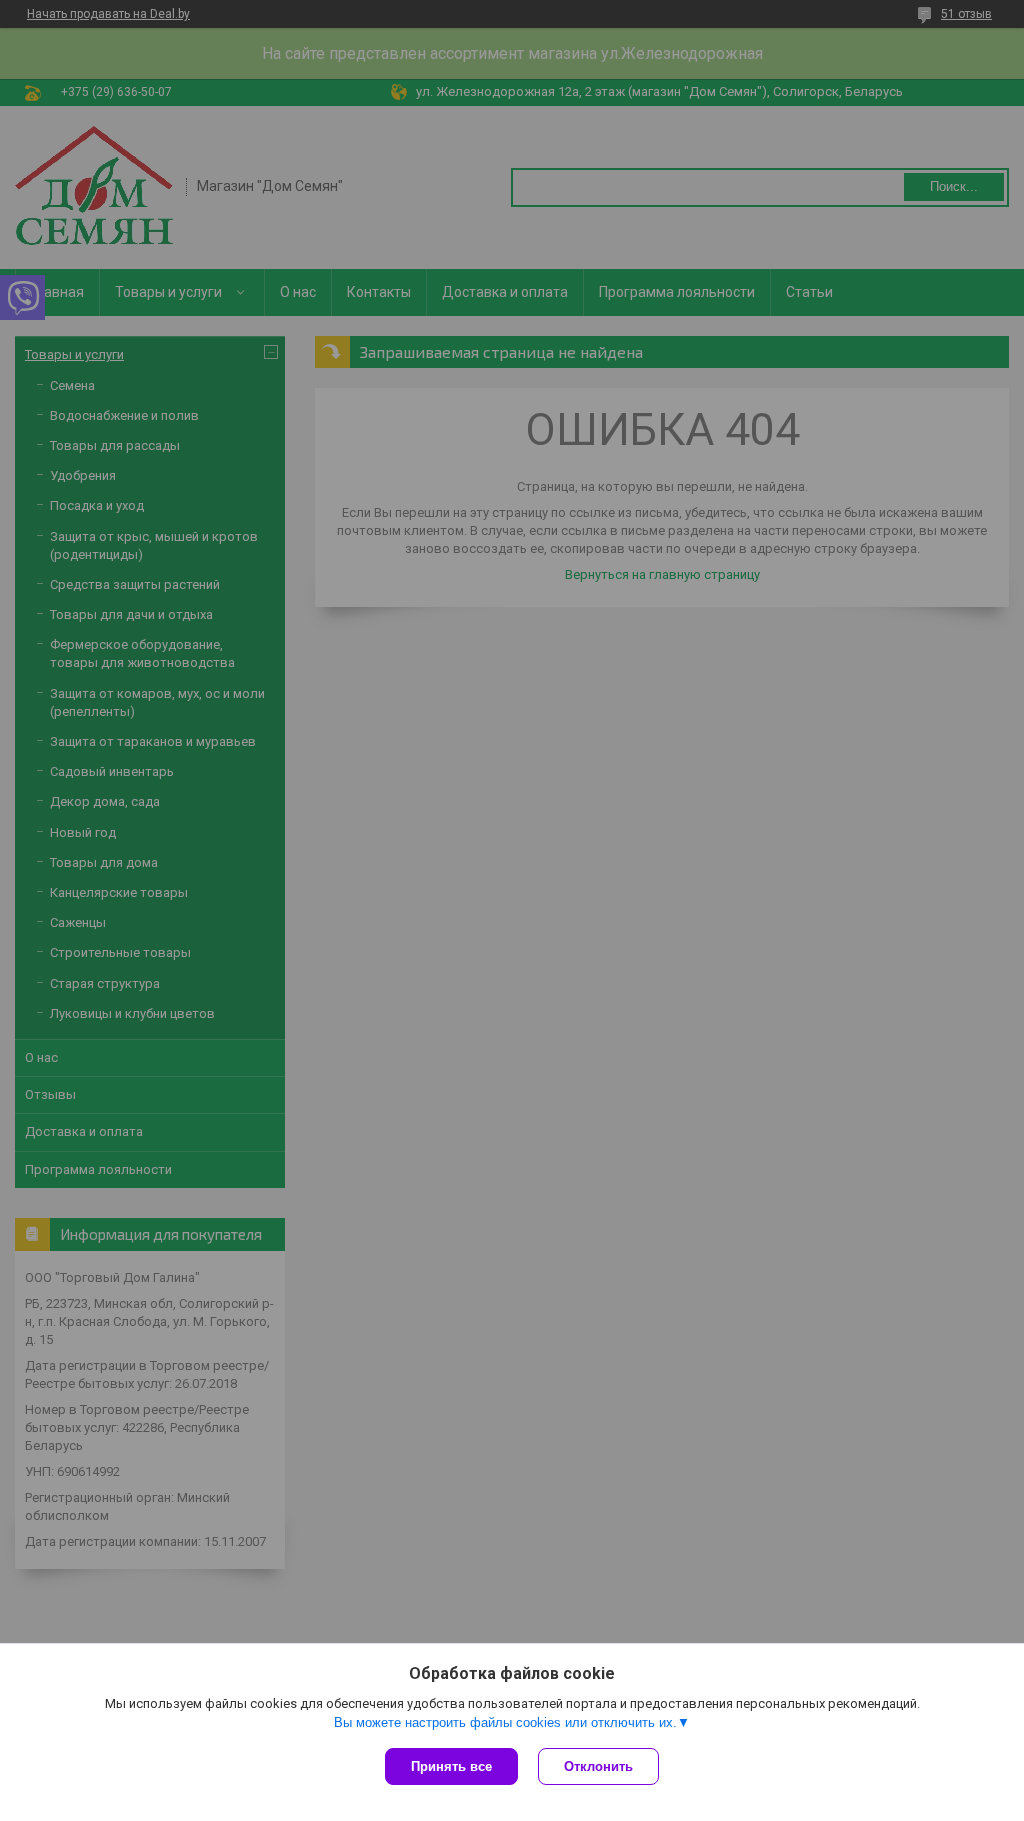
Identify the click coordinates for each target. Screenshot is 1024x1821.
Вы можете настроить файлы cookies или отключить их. (505, 1722)
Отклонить (598, 1766)
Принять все (451, 1766)
